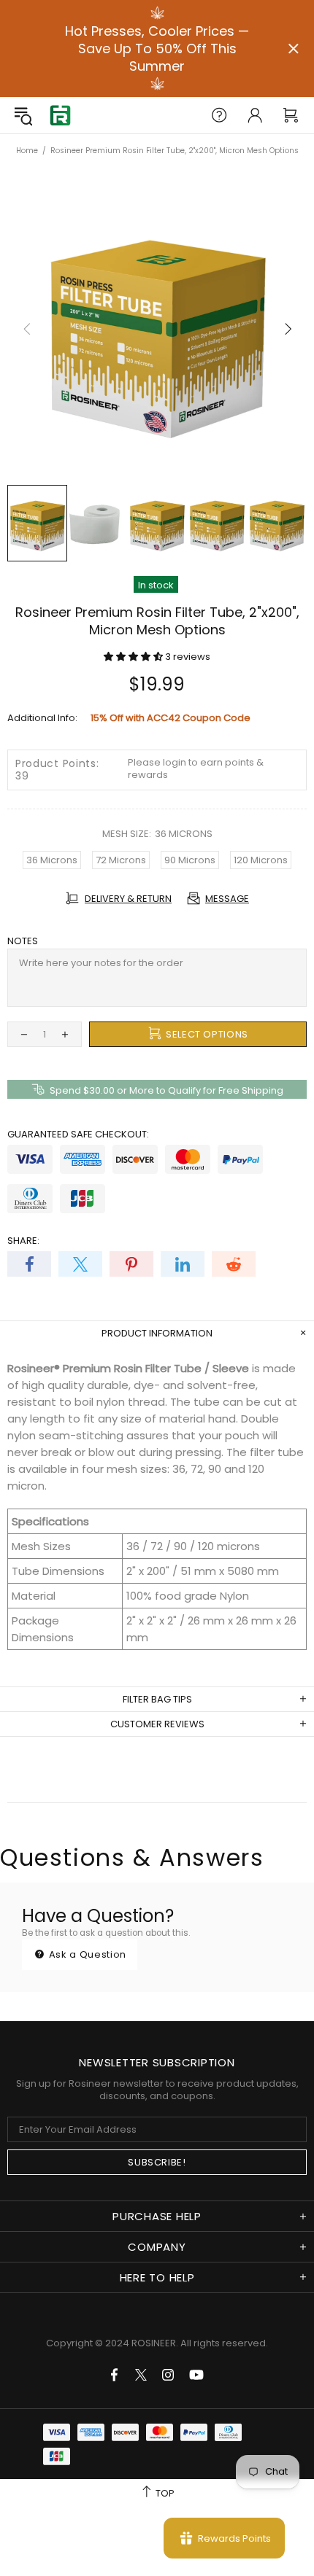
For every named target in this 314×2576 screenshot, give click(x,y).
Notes (23, 941)
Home (27, 151)
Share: (23, 1241)
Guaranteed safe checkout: (78, 1134)
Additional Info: (42, 718)
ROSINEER (154, 2343)
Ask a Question (86, 1954)
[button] (134, 657)
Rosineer (60, 116)
